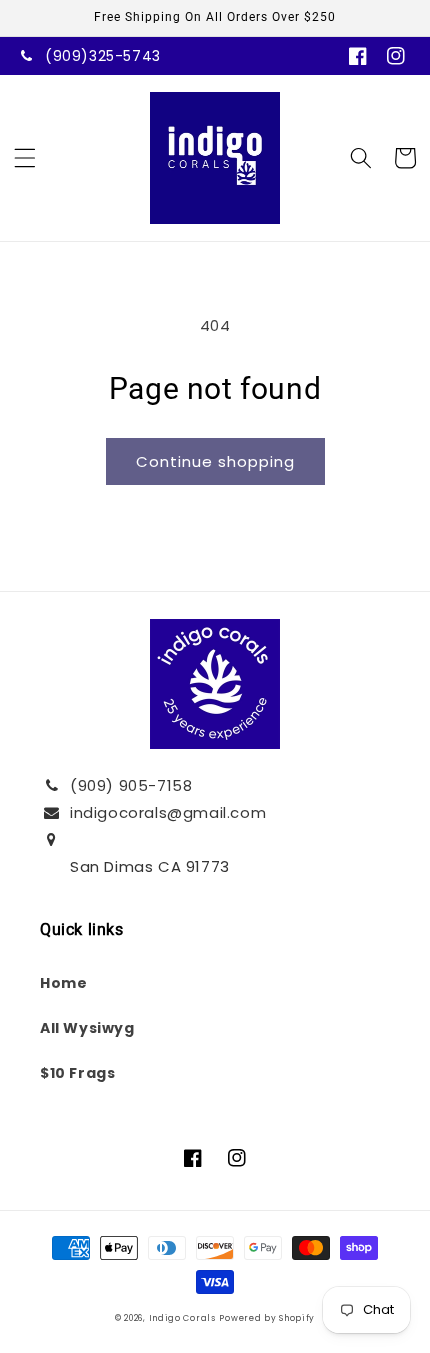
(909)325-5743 (103, 56)
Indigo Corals (182, 1318)
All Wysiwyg (87, 1028)
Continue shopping (215, 461)
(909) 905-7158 (131, 785)
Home (63, 983)
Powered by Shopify (267, 1318)
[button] (25, 158)
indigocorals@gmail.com (168, 812)
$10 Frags (77, 1073)
